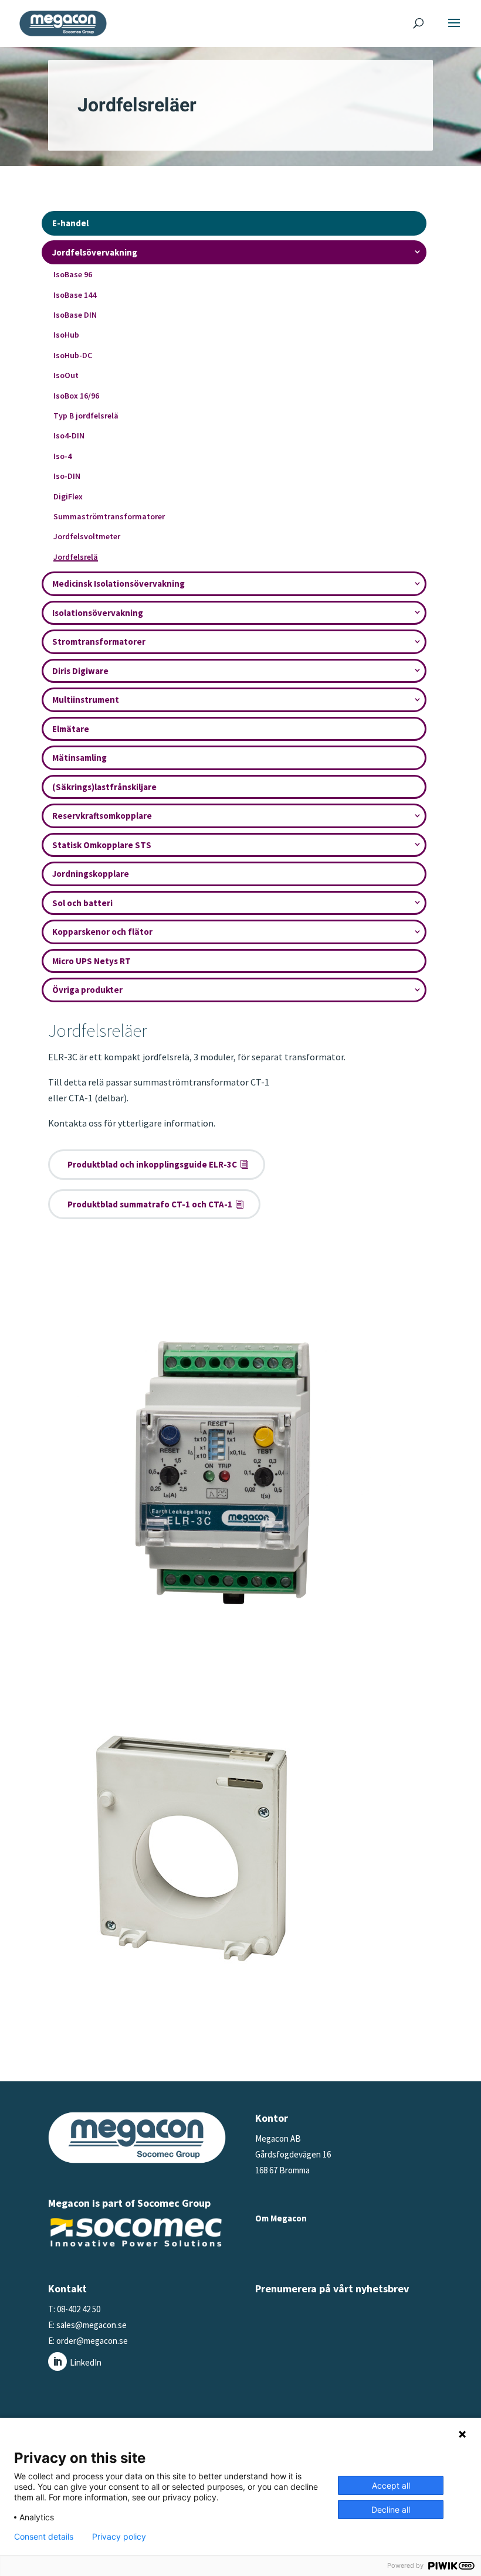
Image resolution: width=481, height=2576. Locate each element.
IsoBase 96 (73, 274)
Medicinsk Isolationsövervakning (118, 583)
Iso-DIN (67, 476)
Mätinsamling (79, 758)
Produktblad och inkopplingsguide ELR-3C (152, 1164)
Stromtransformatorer (99, 642)
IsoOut (66, 375)
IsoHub (66, 335)
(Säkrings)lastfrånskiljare (104, 787)
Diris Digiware (80, 671)
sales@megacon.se (91, 2325)
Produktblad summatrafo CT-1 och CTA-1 (150, 1204)
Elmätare (71, 729)
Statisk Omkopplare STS (102, 845)
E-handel (70, 223)
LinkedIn (86, 2362)
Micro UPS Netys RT (92, 961)
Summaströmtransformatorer (109, 516)
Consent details (44, 2537)
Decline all (391, 2509)
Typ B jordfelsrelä (86, 416)
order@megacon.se (92, 2341)
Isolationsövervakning (98, 613)
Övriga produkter (87, 990)
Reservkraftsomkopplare (102, 816)
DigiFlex (68, 496)
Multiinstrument (86, 700)
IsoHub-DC (73, 355)
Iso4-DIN (69, 435)
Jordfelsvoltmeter (87, 536)
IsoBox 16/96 (76, 396)
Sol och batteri (82, 903)
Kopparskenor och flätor (102, 932)
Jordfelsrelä (76, 557)
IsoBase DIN (75, 315)
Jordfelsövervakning (95, 252)
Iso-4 (62, 456)
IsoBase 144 (75, 295)
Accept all (391, 2485)
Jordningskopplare (91, 874)
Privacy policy (119, 2537)
